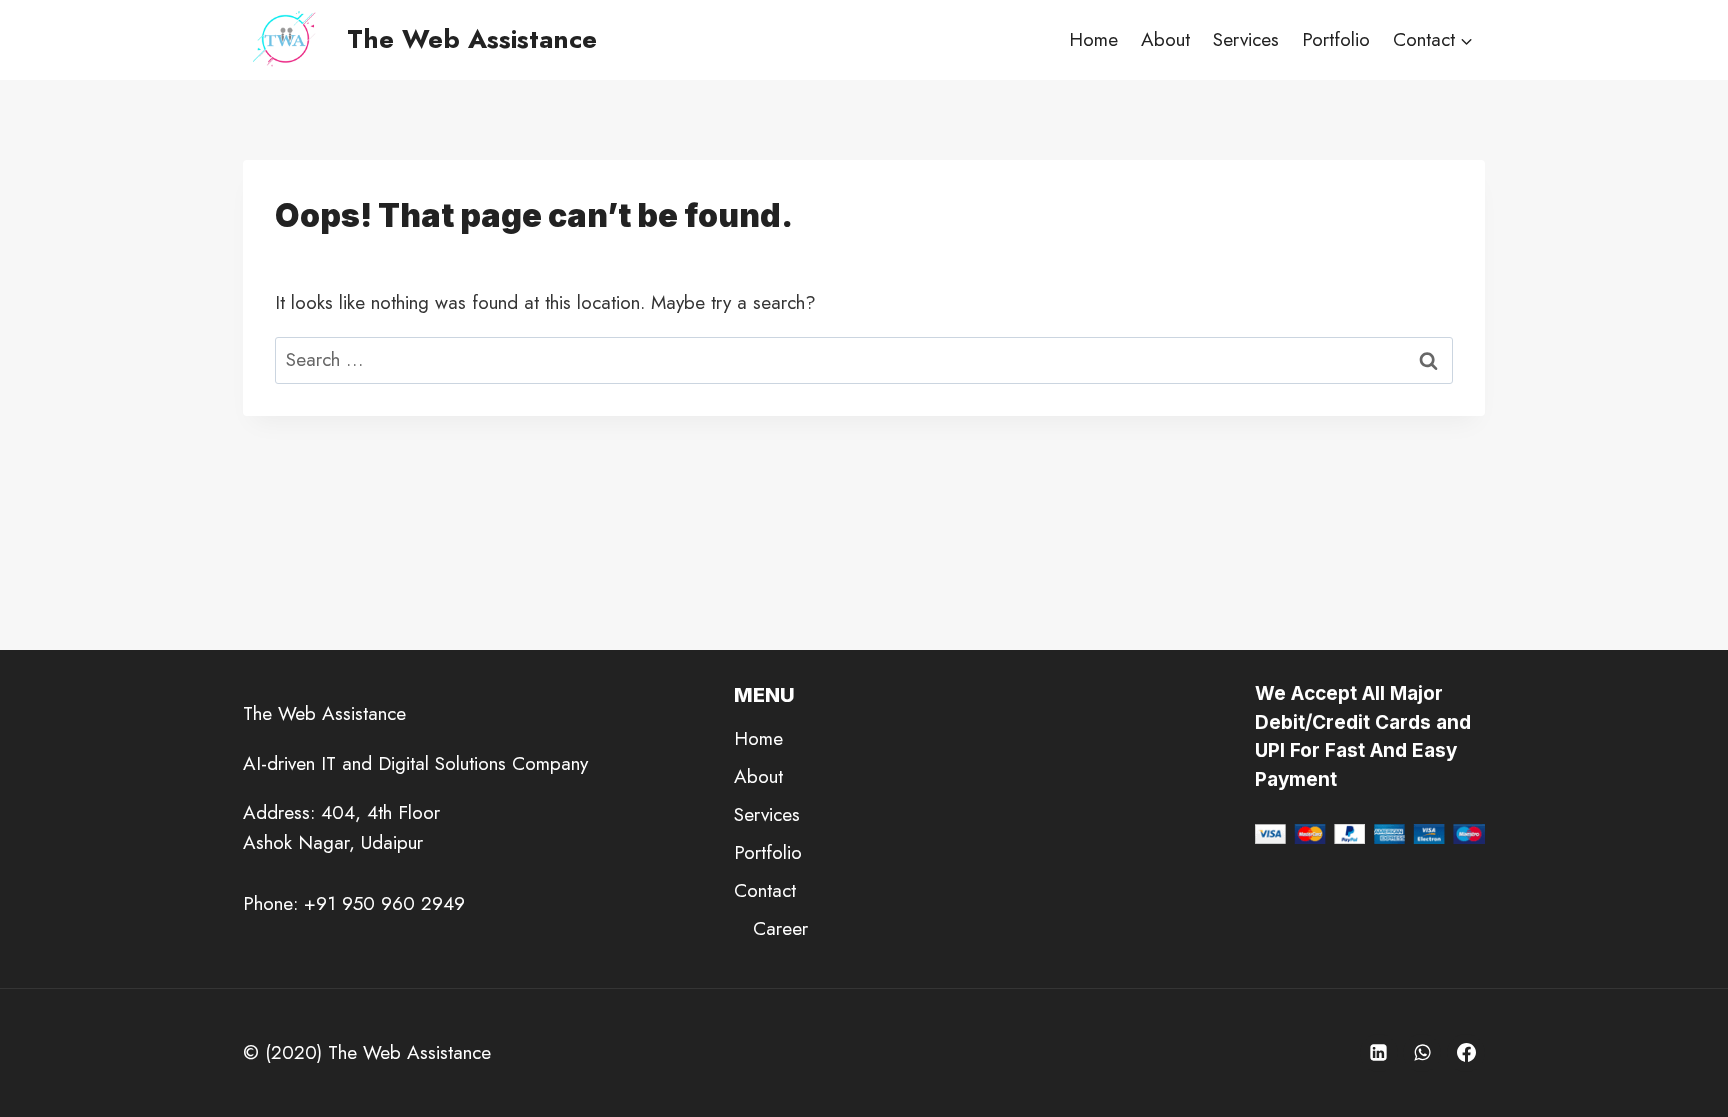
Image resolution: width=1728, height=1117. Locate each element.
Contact (765, 890)
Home (1093, 39)
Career (780, 928)
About (1165, 39)
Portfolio (1336, 39)
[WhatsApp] (1422, 1053)
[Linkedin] (1379, 1053)
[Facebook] (1466, 1053)
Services (1246, 39)
